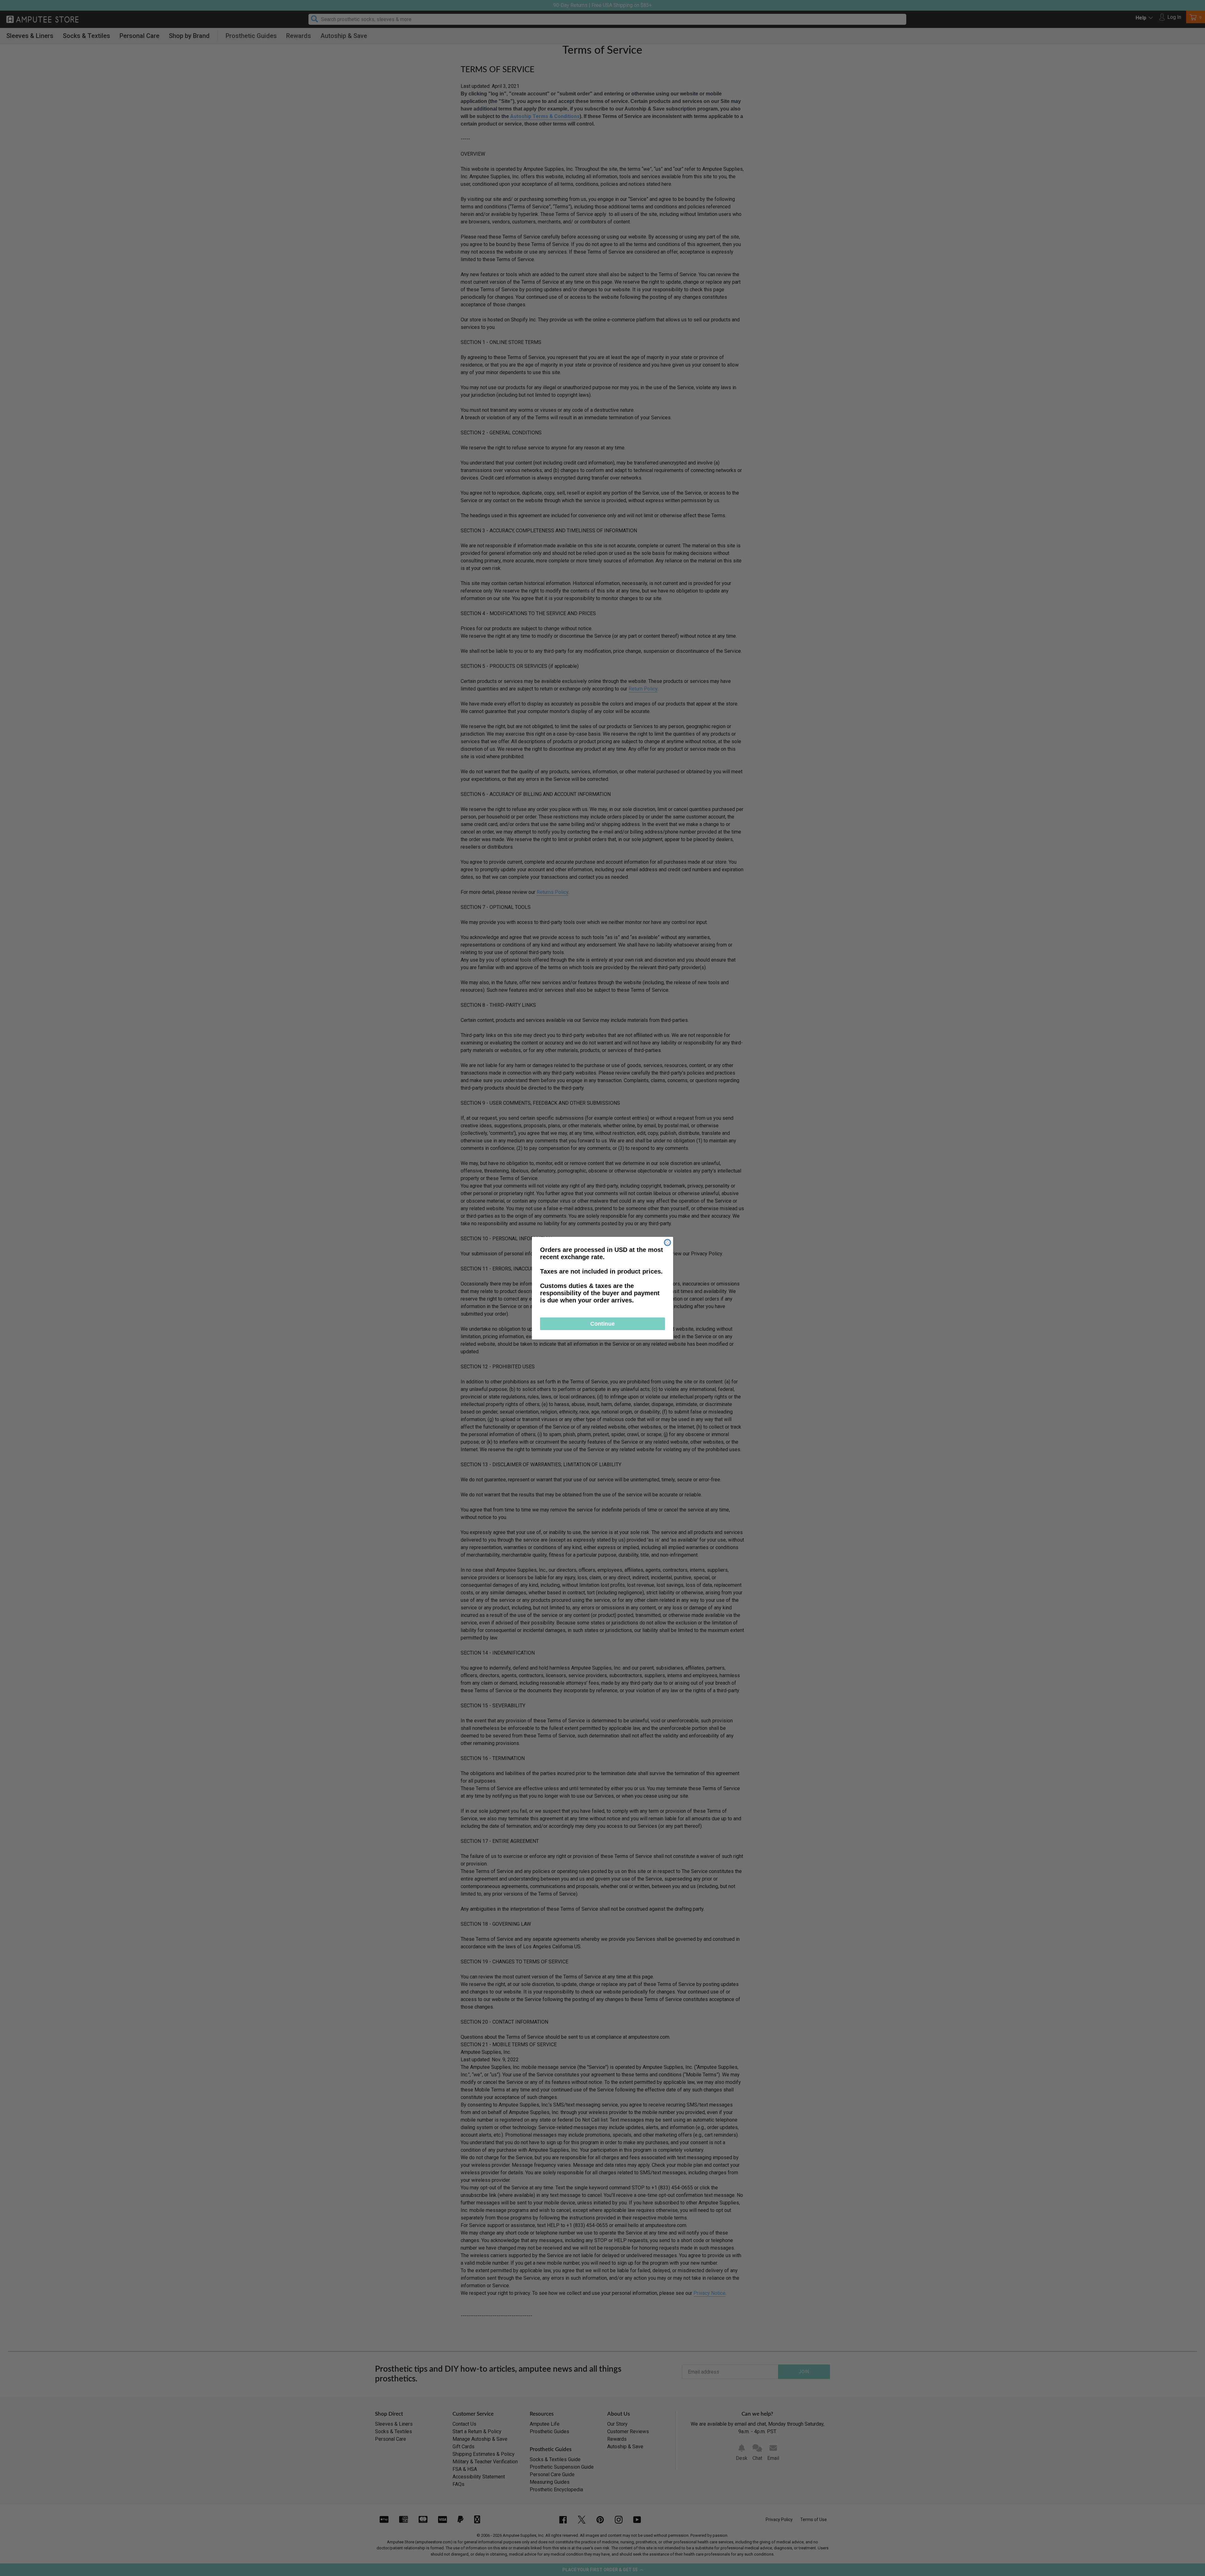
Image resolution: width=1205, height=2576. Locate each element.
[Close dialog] (667, 1242)
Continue (602, 1324)
